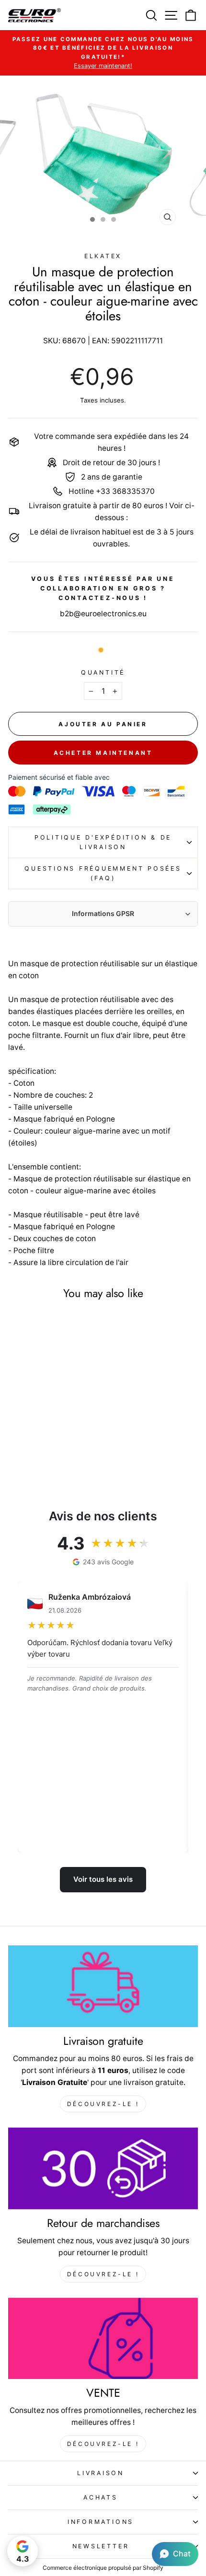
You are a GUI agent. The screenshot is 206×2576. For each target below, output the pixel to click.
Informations (101, 2522)
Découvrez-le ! (103, 2104)
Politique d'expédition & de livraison (103, 842)
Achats (101, 2497)
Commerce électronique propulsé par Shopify (103, 2568)
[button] (175, 2554)
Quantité (103, 672)
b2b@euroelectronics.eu (103, 614)
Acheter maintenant (103, 753)
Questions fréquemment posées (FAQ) (103, 873)
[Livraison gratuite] (103, 1986)
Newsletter (101, 2546)
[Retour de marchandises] (103, 2168)
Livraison (101, 2473)
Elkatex (103, 256)
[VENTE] (103, 2339)
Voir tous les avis (103, 1879)
